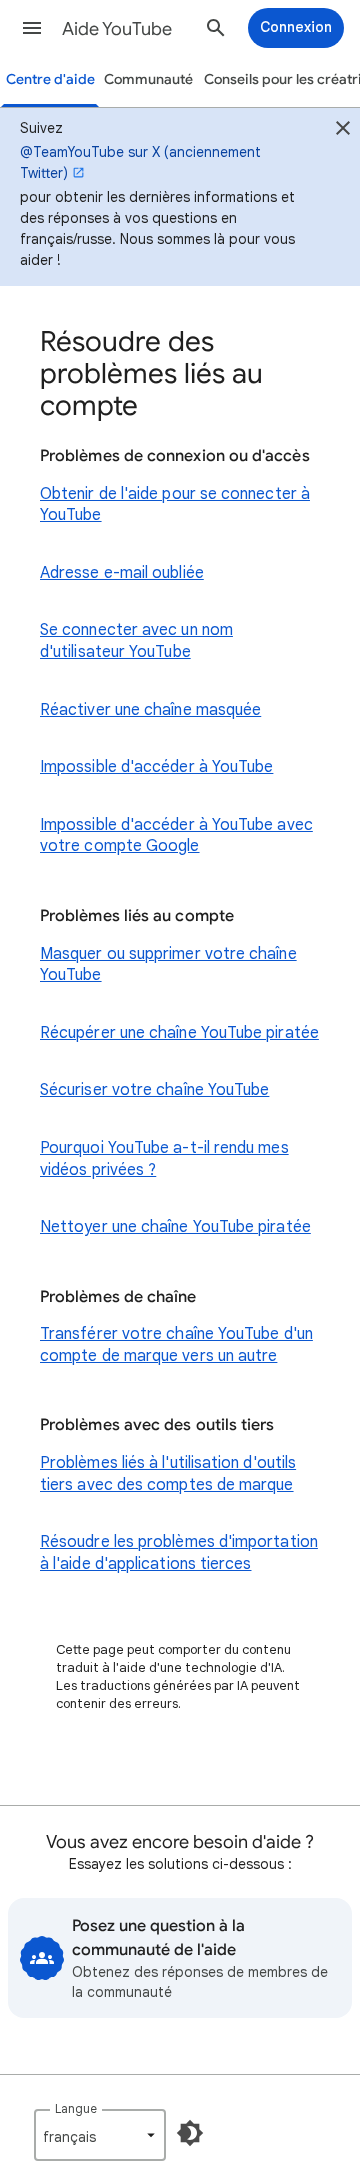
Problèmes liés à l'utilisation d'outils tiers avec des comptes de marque (168, 1474)
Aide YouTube (117, 29)
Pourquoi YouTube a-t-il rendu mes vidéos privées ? (164, 1159)
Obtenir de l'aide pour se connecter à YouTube (175, 505)
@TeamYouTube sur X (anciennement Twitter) (140, 162)
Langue (76, 2108)
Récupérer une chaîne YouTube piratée (179, 1033)
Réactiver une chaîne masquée (150, 710)
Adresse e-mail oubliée (122, 573)
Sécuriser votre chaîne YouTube (154, 1090)
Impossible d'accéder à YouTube (156, 767)
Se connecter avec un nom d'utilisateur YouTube (136, 641)
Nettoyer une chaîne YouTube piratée (175, 1227)
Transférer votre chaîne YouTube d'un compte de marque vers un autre (176, 1345)
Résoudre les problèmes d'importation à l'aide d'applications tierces (179, 1553)
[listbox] (100, 2135)
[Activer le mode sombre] (190, 2133)
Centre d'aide (50, 79)
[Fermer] (343, 131)
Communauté (148, 79)
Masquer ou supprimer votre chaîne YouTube (168, 965)
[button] (32, 28)
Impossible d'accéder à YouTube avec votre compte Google (176, 836)
